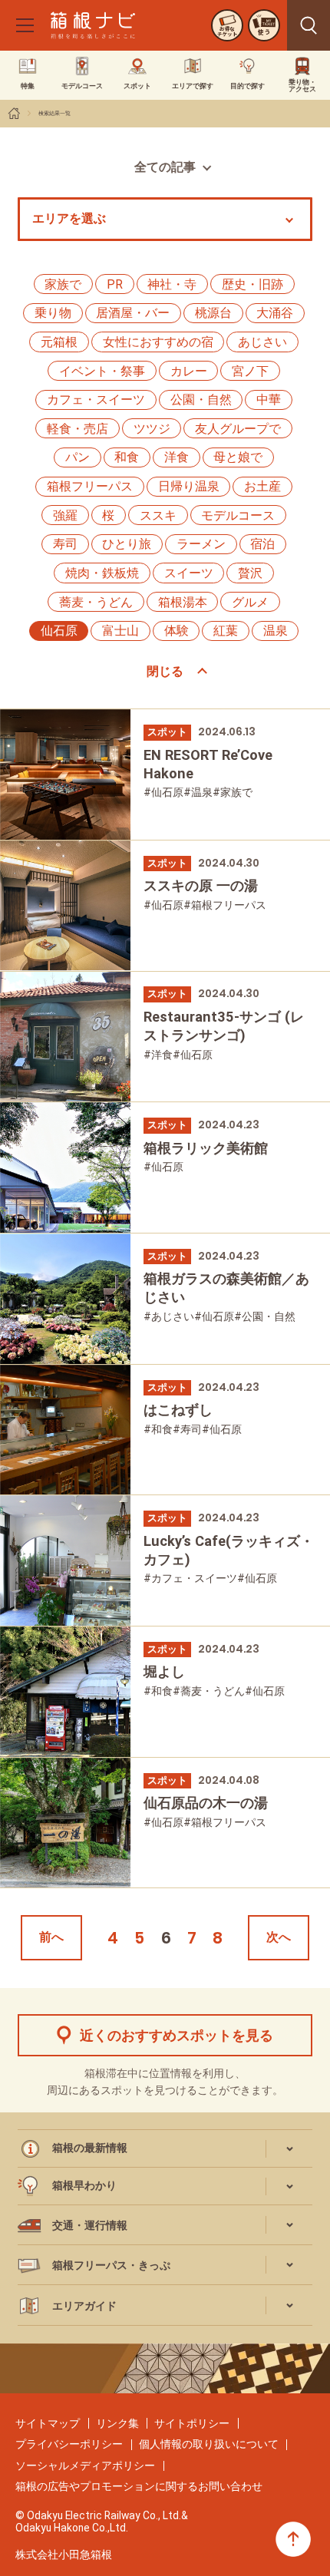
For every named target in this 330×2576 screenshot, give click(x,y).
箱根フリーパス (90, 486)
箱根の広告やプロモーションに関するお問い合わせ (139, 2486)
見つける (309, 25)
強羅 (65, 515)
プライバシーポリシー (69, 2444)
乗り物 (53, 313)
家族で (63, 284)
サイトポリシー (192, 2423)
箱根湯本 (183, 602)
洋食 (177, 457)
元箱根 (59, 342)
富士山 (120, 631)
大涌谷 (275, 313)
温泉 (276, 631)
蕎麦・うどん (96, 602)
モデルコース (238, 515)
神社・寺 (172, 284)
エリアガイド (84, 2306)
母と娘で (238, 457)
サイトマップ (48, 2423)
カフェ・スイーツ (96, 400)
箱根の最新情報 (90, 2148)
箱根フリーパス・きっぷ (111, 2265)
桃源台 (213, 313)
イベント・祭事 (102, 371)
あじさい (262, 342)
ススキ (158, 515)
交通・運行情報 (90, 2225)
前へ (51, 1937)
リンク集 (117, 2423)
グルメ (250, 602)
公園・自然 (201, 400)
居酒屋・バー (133, 313)
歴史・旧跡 (252, 284)
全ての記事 (165, 167)
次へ (279, 1937)
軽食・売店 (78, 429)
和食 (127, 457)
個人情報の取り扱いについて (209, 2444)
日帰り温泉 (189, 486)
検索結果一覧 (54, 113)
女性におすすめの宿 (158, 342)
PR (115, 284)
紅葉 (226, 631)
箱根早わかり (84, 2185)
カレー (189, 371)
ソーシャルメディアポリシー (85, 2465)
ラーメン (201, 544)
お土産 (262, 486)
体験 (177, 631)
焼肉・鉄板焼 (102, 573)
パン (78, 457)
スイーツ (189, 573)
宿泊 (262, 544)
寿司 (65, 544)
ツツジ (152, 429)
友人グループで (238, 429)
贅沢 (250, 573)
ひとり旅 (127, 544)
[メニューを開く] (25, 25)
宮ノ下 (250, 371)
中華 (269, 400)
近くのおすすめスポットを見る (177, 2035)
